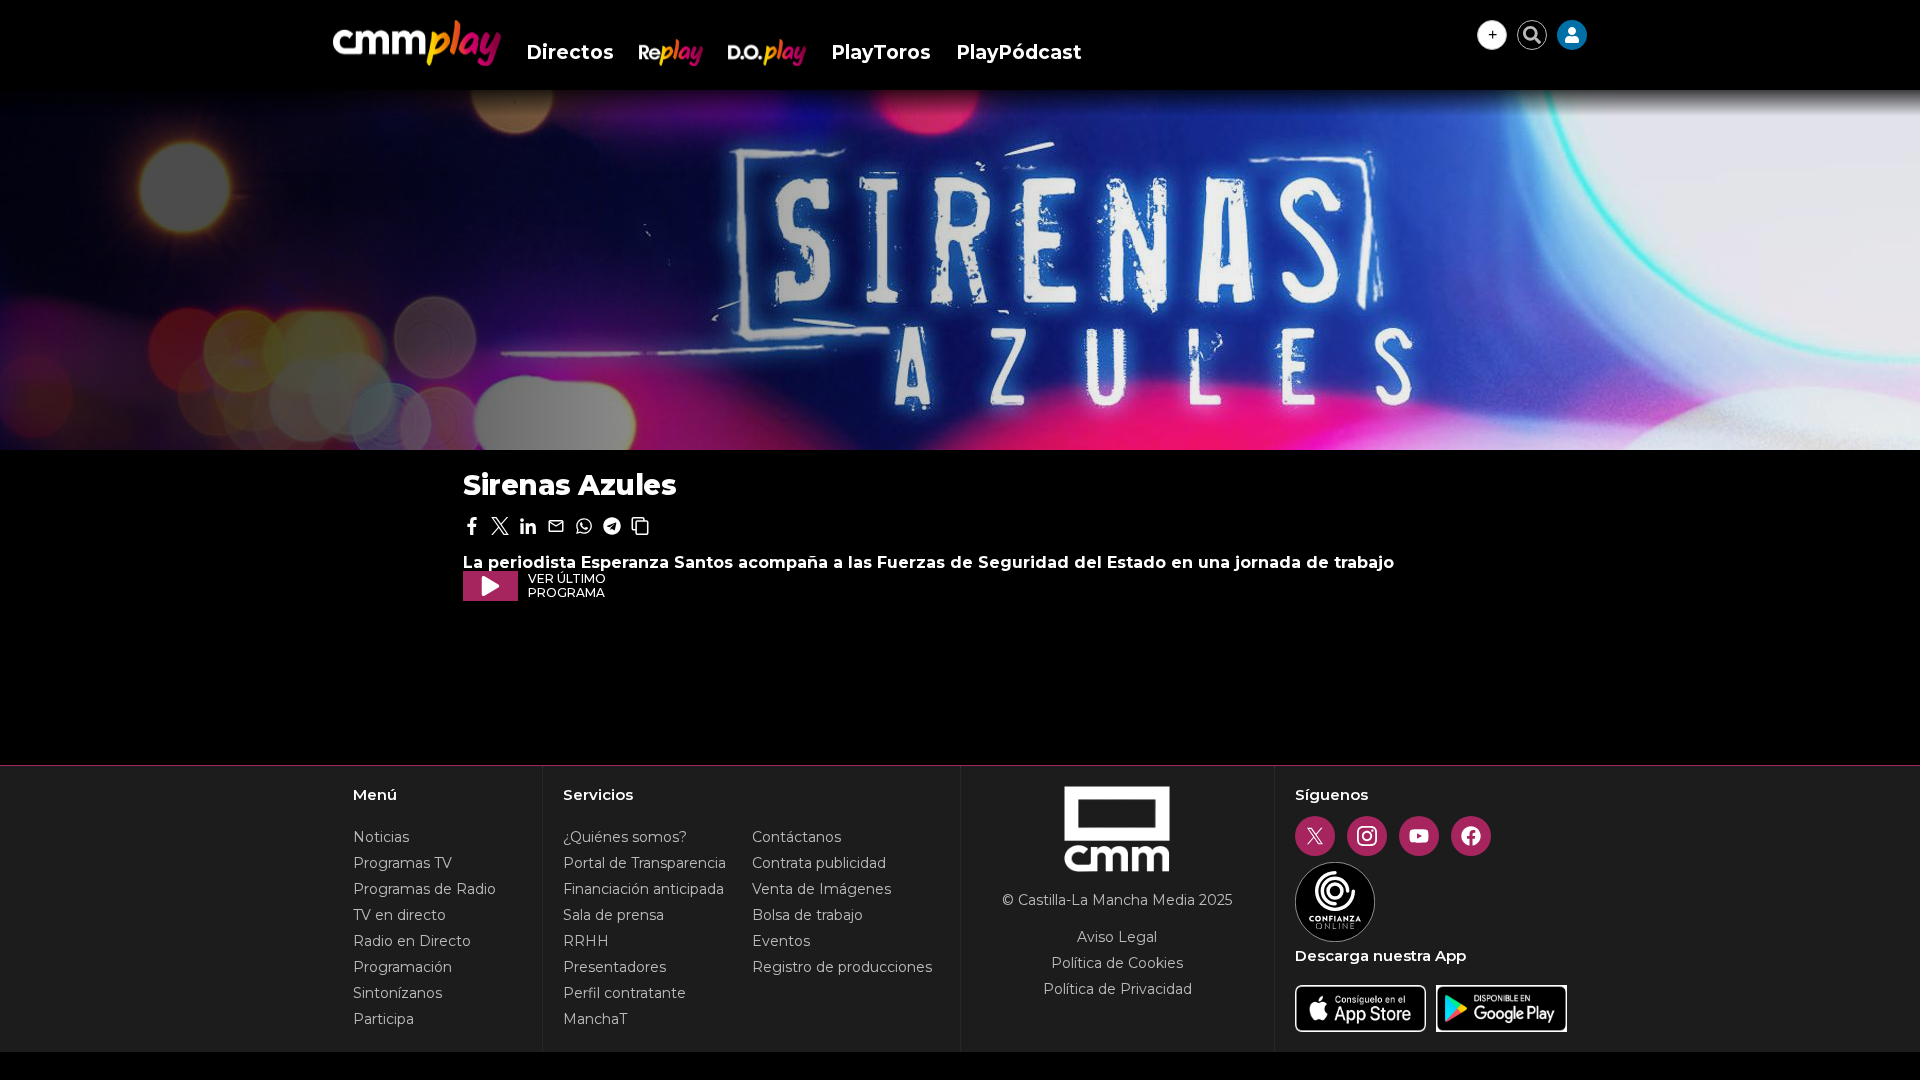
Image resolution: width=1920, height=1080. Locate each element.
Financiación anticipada (643, 889)
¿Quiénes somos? (625, 837)
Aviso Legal (1117, 937)
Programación (402, 967)
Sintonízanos (397, 993)
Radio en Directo (412, 941)
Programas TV (402, 863)
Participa (383, 1019)
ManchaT (595, 1019)
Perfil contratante (624, 993)
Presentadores (614, 967)
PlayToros (881, 52)
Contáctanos (796, 837)
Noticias (381, 837)
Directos (570, 52)
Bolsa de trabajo (807, 915)
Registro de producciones (842, 967)
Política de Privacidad (1117, 989)
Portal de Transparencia (644, 863)
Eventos (781, 941)
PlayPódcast (1019, 52)
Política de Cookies (1117, 963)
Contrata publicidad (819, 863)
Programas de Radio (424, 889)
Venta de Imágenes (821, 889)
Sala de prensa (613, 915)
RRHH (586, 941)
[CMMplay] (417, 43)
